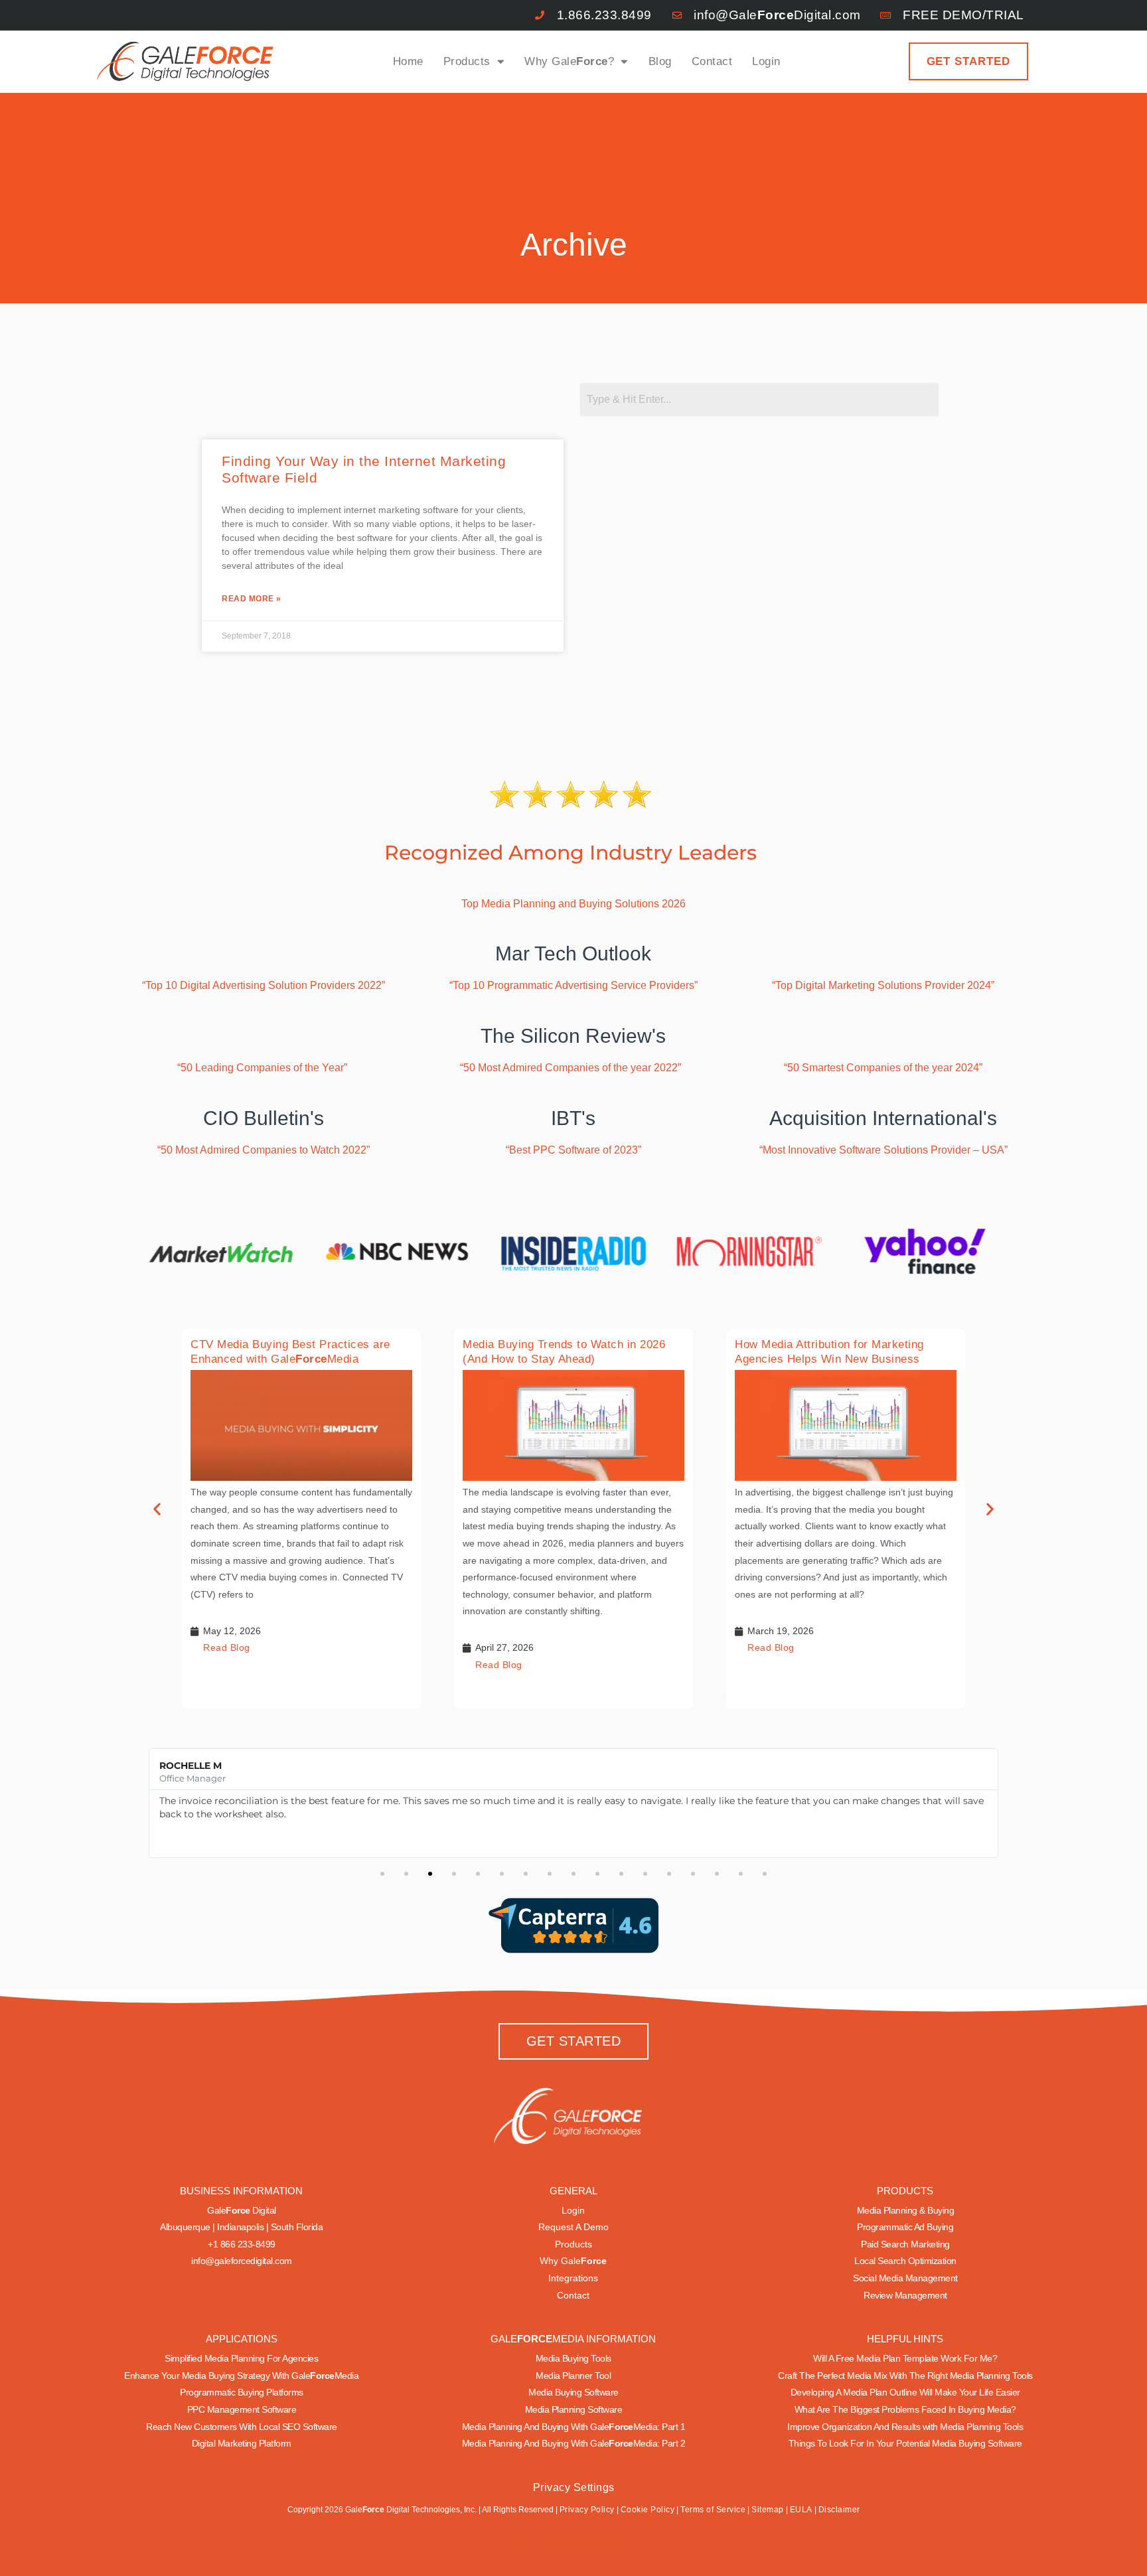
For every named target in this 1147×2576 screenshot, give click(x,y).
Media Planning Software (574, 2409)
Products (467, 61)
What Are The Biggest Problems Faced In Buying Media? (905, 2409)
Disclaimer (839, 2510)
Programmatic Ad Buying (905, 2227)
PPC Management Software (242, 2409)
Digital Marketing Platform (242, 2443)
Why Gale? (569, 61)
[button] (157, 1508)
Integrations (573, 2278)
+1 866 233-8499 (242, 2244)
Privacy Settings (574, 2487)
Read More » (252, 599)
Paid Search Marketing (905, 2244)
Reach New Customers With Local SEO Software (242, 2427)
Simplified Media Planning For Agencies (241, 2358)
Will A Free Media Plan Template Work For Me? (905, 2358)
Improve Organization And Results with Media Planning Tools (905, 2427)
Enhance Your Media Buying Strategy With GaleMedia (241, 2376)
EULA (801, 2510)
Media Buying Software (573, 2392)
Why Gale (573, 2261)
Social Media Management (905, 2278)
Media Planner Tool (573, 2376)
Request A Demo (573, 2227)
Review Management (905, 2295)
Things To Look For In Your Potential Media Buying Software (905, 2443)
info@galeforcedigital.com (242, 2261)
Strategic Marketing (595, 2546)
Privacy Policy (587, 2510)
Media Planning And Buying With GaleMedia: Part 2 (574, 2443)
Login (766, 61)
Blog (660, 61)
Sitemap (768, 2510)
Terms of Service (713, 2510)
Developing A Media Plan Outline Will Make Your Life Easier (905, 2392)
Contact (712, 61)
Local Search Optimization (905, 2261)
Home (408, 61)
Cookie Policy (648, 2510)
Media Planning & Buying (906, 2210)
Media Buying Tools (573, 2358)
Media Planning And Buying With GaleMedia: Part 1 (574, 2427)
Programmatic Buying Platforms (242, 2392)
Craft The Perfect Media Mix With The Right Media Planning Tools (905, 2376)
